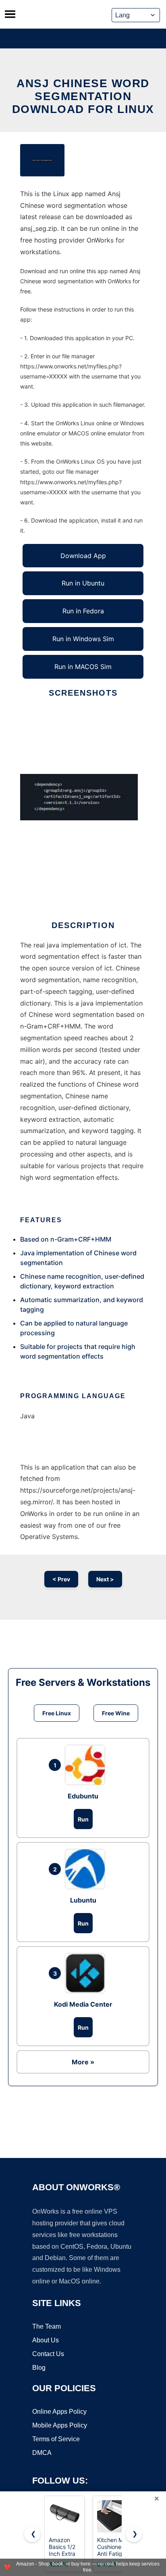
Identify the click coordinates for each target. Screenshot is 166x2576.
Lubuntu (83, 1900)
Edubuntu (83, 1796)
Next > (105, 1579)
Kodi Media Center (83, 2004)
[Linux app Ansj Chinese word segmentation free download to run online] (42, 160)
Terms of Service (56, 2439)
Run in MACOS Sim (83, 667)
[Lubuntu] (87, 1869)
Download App (83, 556)
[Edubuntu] (87, 1765)
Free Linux (57, 1713)
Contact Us (48, 2354)
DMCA (42, 2453)
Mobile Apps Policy (60, 2425)
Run (83, 1819)
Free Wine (116, 1713)
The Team (47, 2326)
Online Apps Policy (59, 2412)
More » (83, 2062)
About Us (46, 2340)
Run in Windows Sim (83, 639)
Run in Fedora (83, 611)
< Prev (61, 1579)
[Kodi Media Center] (87, 1973)
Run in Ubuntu (83, 583)
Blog (39, 2368)
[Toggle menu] (10, 14)
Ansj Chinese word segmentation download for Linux (83, 96)
